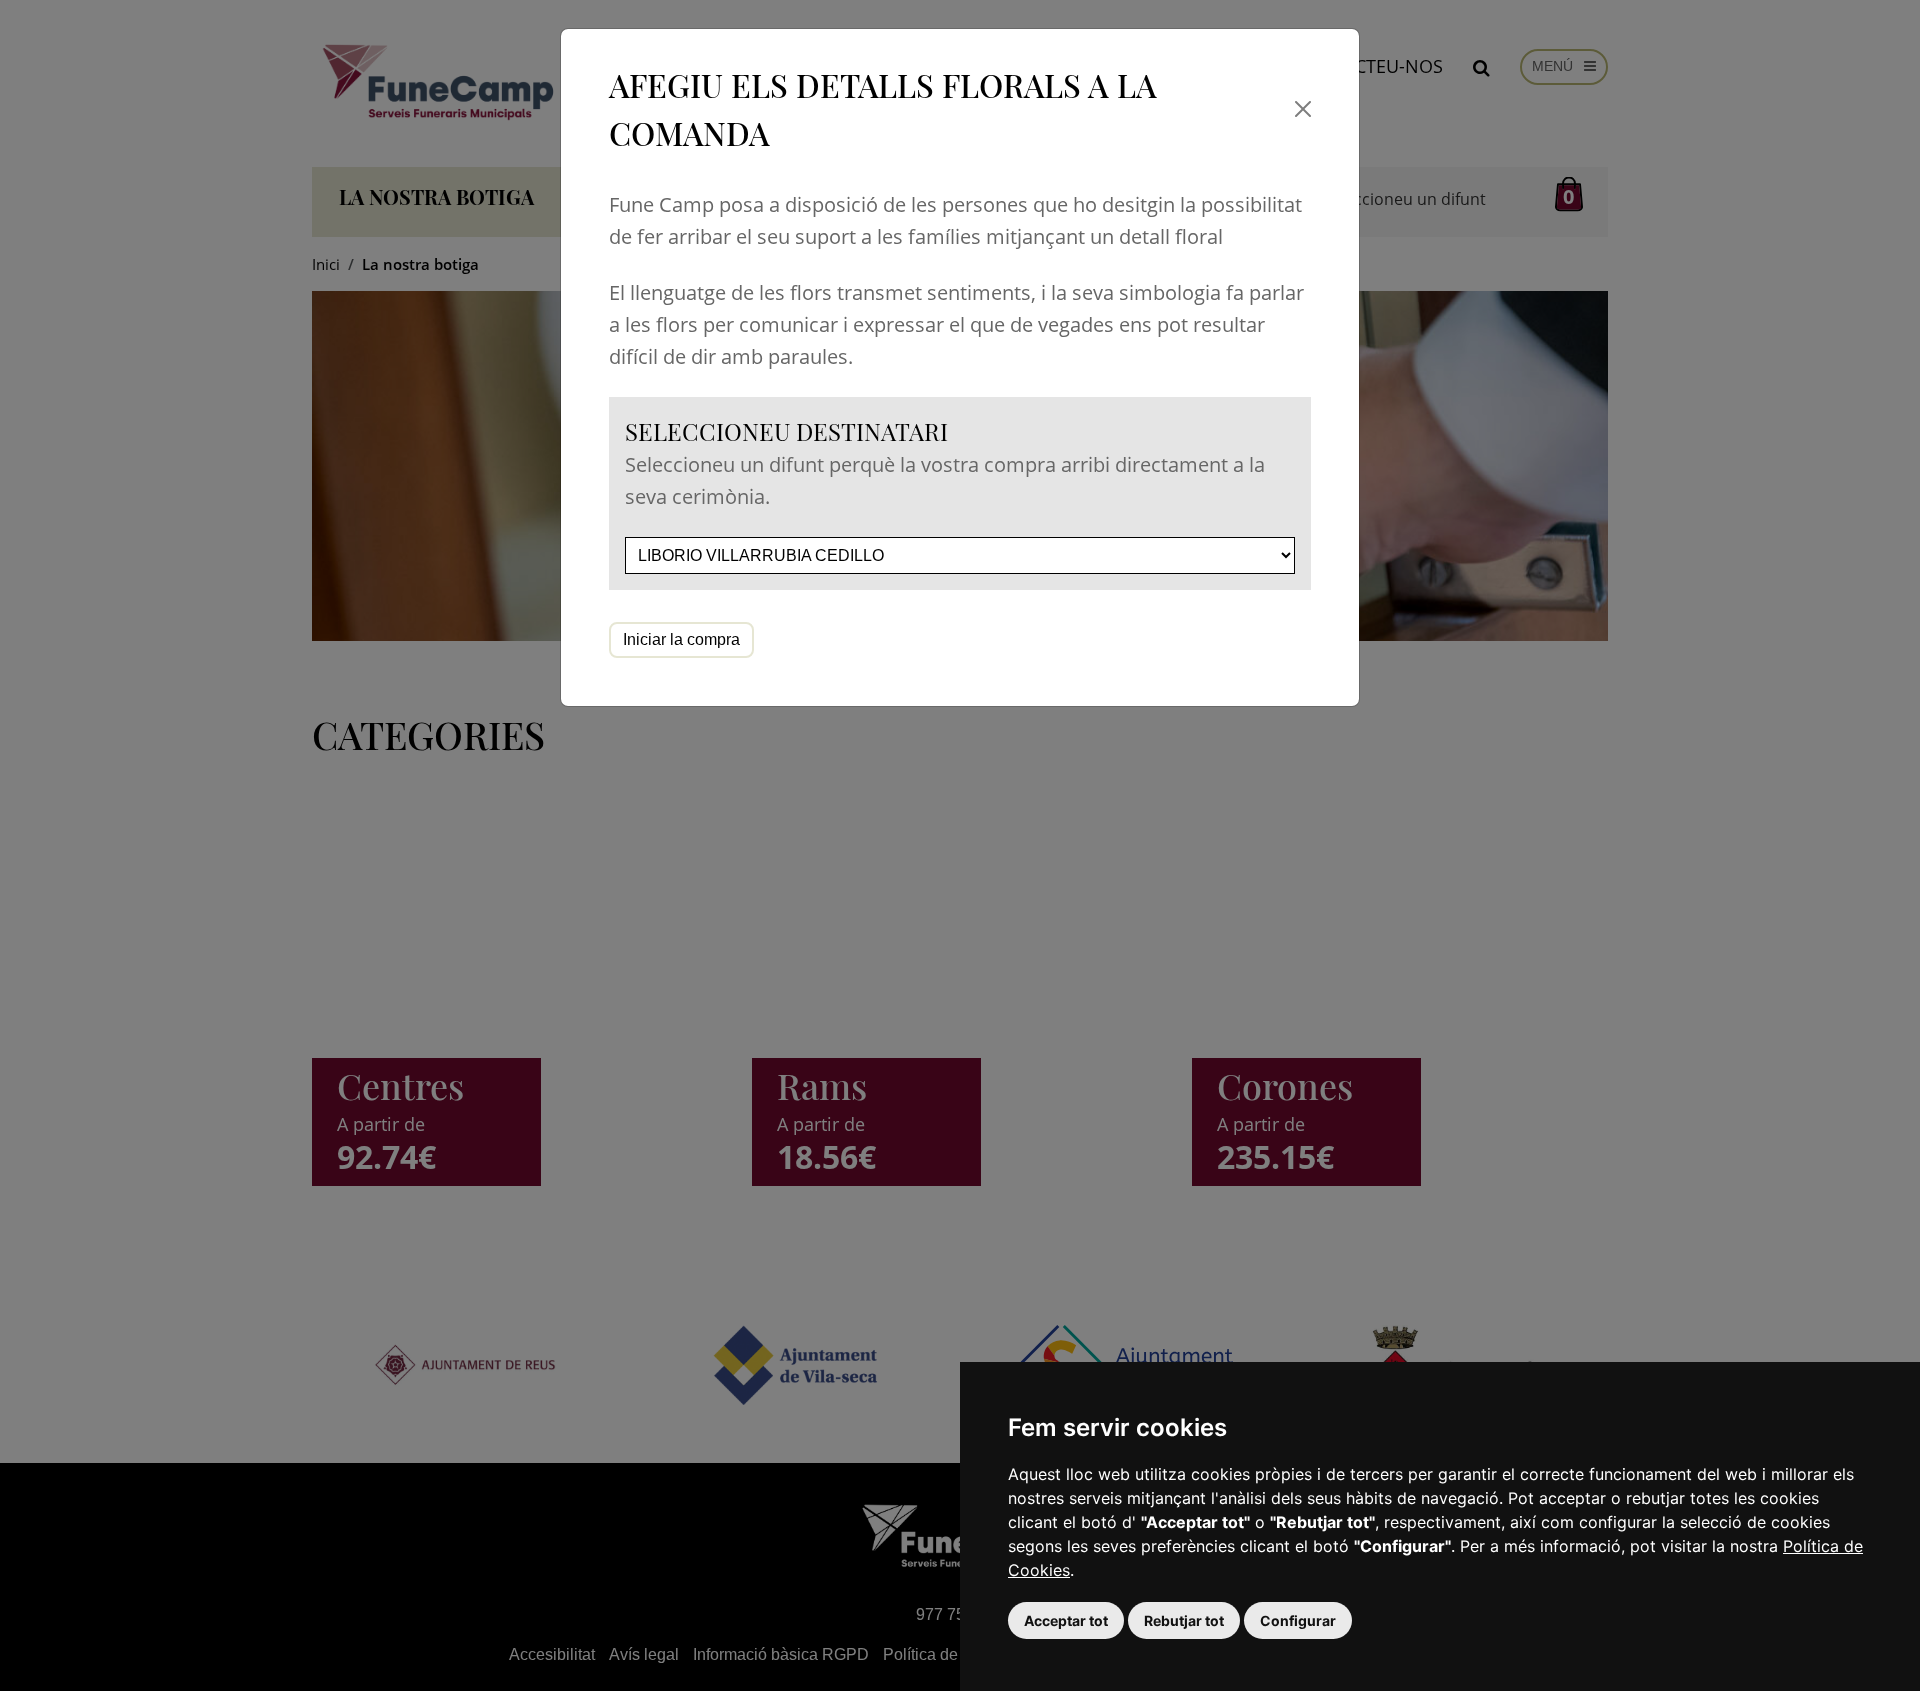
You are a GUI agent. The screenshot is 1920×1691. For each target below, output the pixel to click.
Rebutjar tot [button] (1184, 1620)
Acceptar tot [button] (1066, 1620)
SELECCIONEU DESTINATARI (786, 431)
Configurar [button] (1298, 1620)
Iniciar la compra (681, 639)
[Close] (1303, 109)
